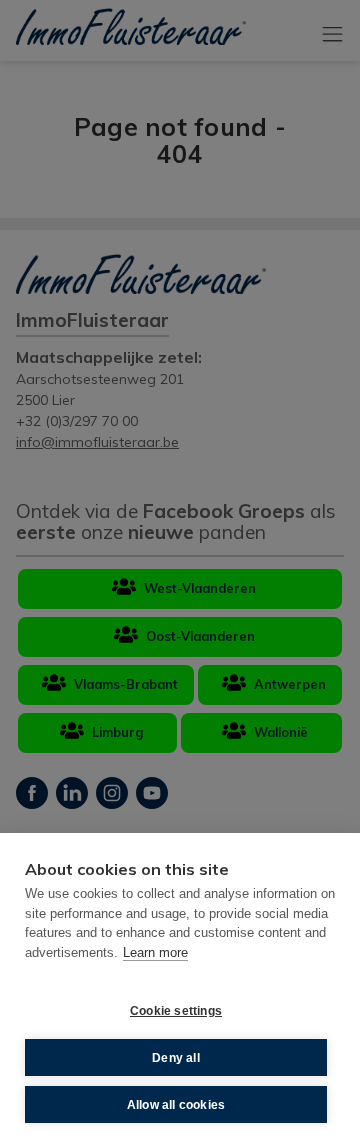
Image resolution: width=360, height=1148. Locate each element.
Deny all (176, 1058)
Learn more (155, 952)
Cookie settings (176, 1011)
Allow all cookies (176, 1105)
